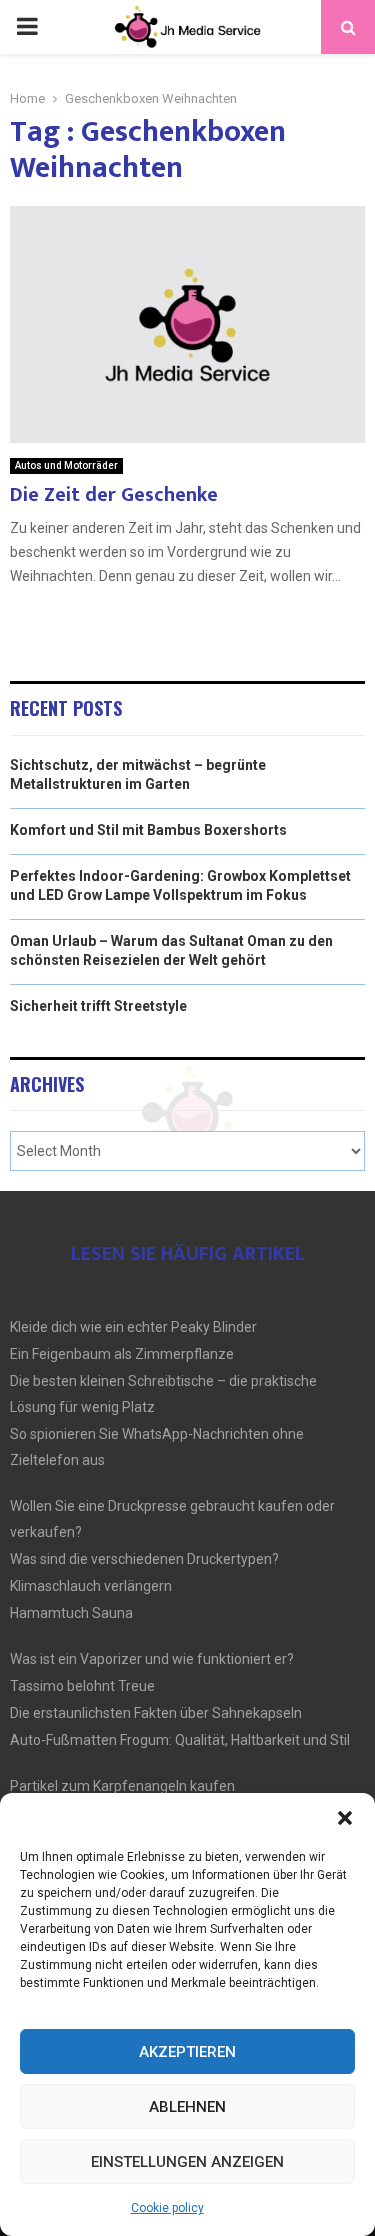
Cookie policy (167, 2208)
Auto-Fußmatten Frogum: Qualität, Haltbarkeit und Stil (180, 1740)
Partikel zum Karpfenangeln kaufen (122, 1786)
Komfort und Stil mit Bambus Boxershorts (148, 830)
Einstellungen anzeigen (187, 2162)
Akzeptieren (187, 2052)
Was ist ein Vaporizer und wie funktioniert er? (152, 1659)
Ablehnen (187, 2107)
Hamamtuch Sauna (71, 1613)
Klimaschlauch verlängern (91, 1586)
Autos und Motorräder (66, 465)
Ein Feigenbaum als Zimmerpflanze (122, 1354)
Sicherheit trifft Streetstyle (98, 1006)
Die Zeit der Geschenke (114, 495)
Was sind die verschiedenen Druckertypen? (144, 1559)
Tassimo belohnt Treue (82, 1686)
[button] (345, 1818)
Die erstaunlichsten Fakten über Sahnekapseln (156, 1713)
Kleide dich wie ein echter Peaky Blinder (133, 1327)
